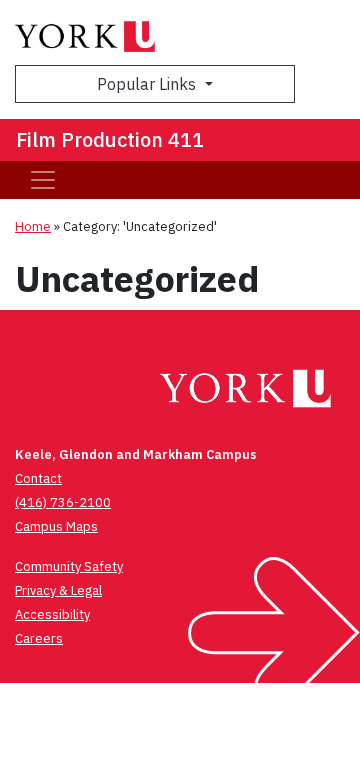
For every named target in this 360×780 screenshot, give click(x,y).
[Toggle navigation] (43, 180)
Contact (38, 478)
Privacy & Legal (58, 590)
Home (33, 226)
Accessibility (52, 614)
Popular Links (148, 84)
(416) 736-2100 (63, 502)
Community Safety (69, 566)
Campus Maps (56, 526)
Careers (39, 638)
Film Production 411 (110, 139)
